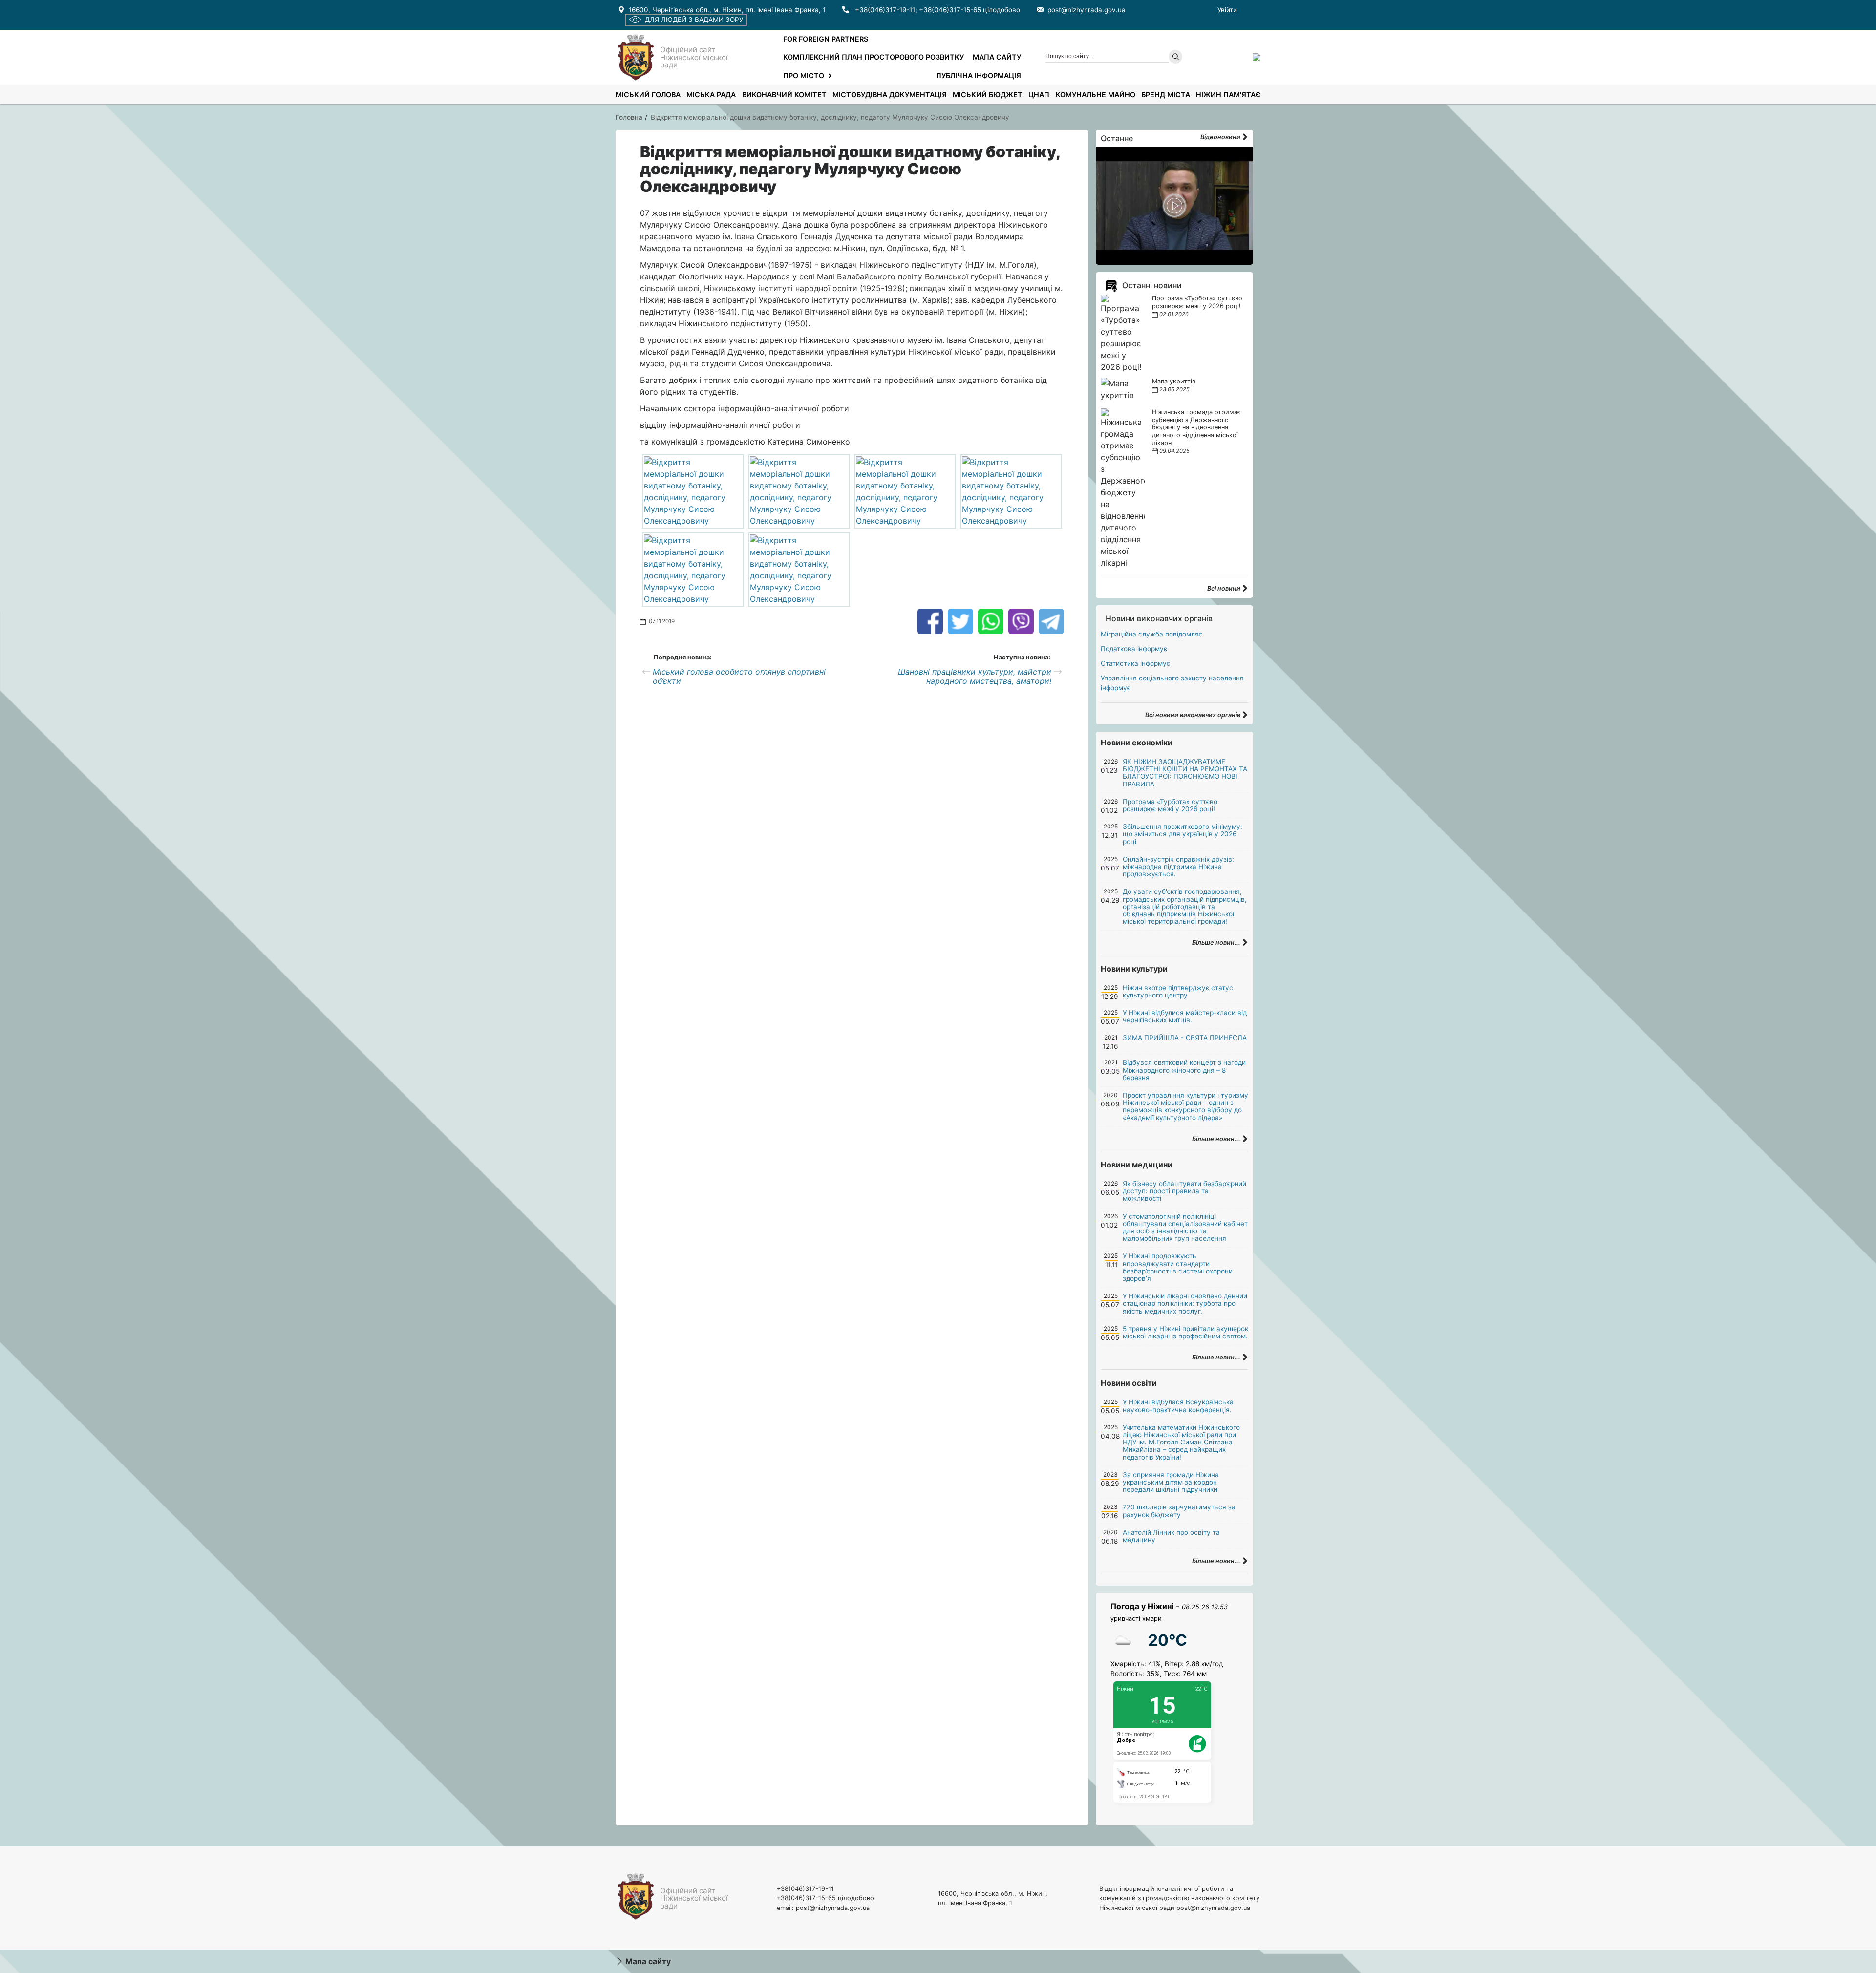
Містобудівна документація (890, 95)
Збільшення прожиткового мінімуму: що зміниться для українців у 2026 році (1183, 834)
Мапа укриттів (1174, 381)
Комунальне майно (1096, 95)
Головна (629, 117)
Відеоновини (1221, 137)
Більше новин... (1217, 943)
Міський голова (648, 95)
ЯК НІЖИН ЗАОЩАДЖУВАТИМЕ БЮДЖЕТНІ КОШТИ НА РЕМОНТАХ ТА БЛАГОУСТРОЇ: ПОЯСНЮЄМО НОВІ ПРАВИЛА (1185, 773)
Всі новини (1225, 588)
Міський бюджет (988, 95)
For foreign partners (826, 39)
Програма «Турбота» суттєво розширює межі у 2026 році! (1197, 302)
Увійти (1227, 10)
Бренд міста (1166, 95)
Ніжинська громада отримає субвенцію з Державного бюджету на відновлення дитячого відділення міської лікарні (1196, 428)
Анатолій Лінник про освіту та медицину (1171, 1536)
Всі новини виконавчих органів (1194, 715)
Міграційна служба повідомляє (1151, 634)
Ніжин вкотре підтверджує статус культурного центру (1178, 991)
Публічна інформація (979, 75)
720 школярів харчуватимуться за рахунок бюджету (1179, 1511)
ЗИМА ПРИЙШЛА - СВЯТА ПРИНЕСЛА (1185, 1038)
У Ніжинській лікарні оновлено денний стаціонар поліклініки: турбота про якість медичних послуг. (1185, 1303)
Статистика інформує (1135, 663)
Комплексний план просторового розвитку (874, 57)
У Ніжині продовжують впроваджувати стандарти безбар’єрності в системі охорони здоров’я (1178, 1267)
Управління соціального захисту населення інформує (1172, 683)
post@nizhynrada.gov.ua (1087, 10)
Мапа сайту (997, 57)
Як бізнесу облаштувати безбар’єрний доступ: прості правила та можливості (1184, 1191)
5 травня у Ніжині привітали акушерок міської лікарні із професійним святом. (1185, 1332)
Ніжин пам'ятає (1228, 95)
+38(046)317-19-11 (885, 10)
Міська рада (711, 95)
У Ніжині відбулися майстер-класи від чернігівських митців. (1185, 1016)
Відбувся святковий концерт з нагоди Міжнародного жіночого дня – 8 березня (1184, 1070)
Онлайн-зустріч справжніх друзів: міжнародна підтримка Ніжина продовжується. (1178, 867)
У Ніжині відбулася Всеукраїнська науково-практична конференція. (1178, 1406)
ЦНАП (1039, 95)
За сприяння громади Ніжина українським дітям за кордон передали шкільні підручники (1171, 1482)
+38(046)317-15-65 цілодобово (970, 10)
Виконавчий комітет (784, 95)
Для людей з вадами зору (694, 20)
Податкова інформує (1134, 649)
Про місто (804, 75)
